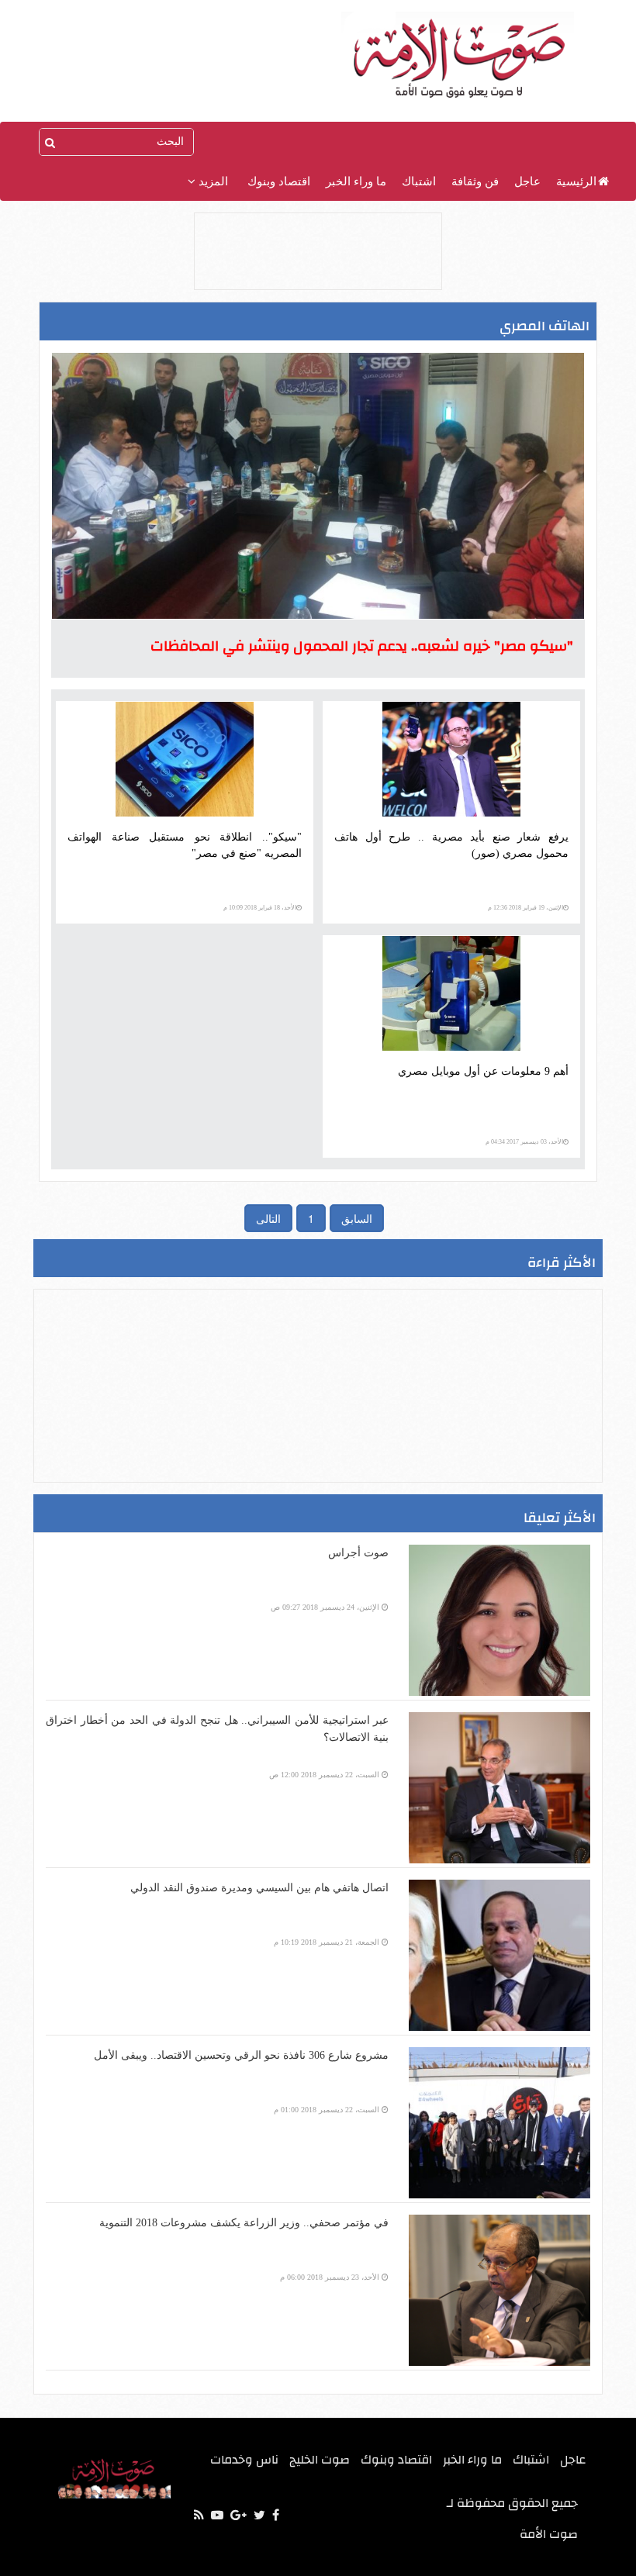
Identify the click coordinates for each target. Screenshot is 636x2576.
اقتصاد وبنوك (279, 181)
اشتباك (419, 181)
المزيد (212, 181)
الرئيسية (576, 181)
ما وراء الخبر (356, 181)
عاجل (527, 181)
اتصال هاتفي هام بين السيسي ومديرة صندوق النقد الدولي (259, 1888)
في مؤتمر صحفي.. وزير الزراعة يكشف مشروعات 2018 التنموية (244, 2223)
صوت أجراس (358, 1553)
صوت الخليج (320, 2460)
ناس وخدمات (244, 2460)
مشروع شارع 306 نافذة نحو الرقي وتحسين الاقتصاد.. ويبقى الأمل (241, 2055)
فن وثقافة (475, 181)
